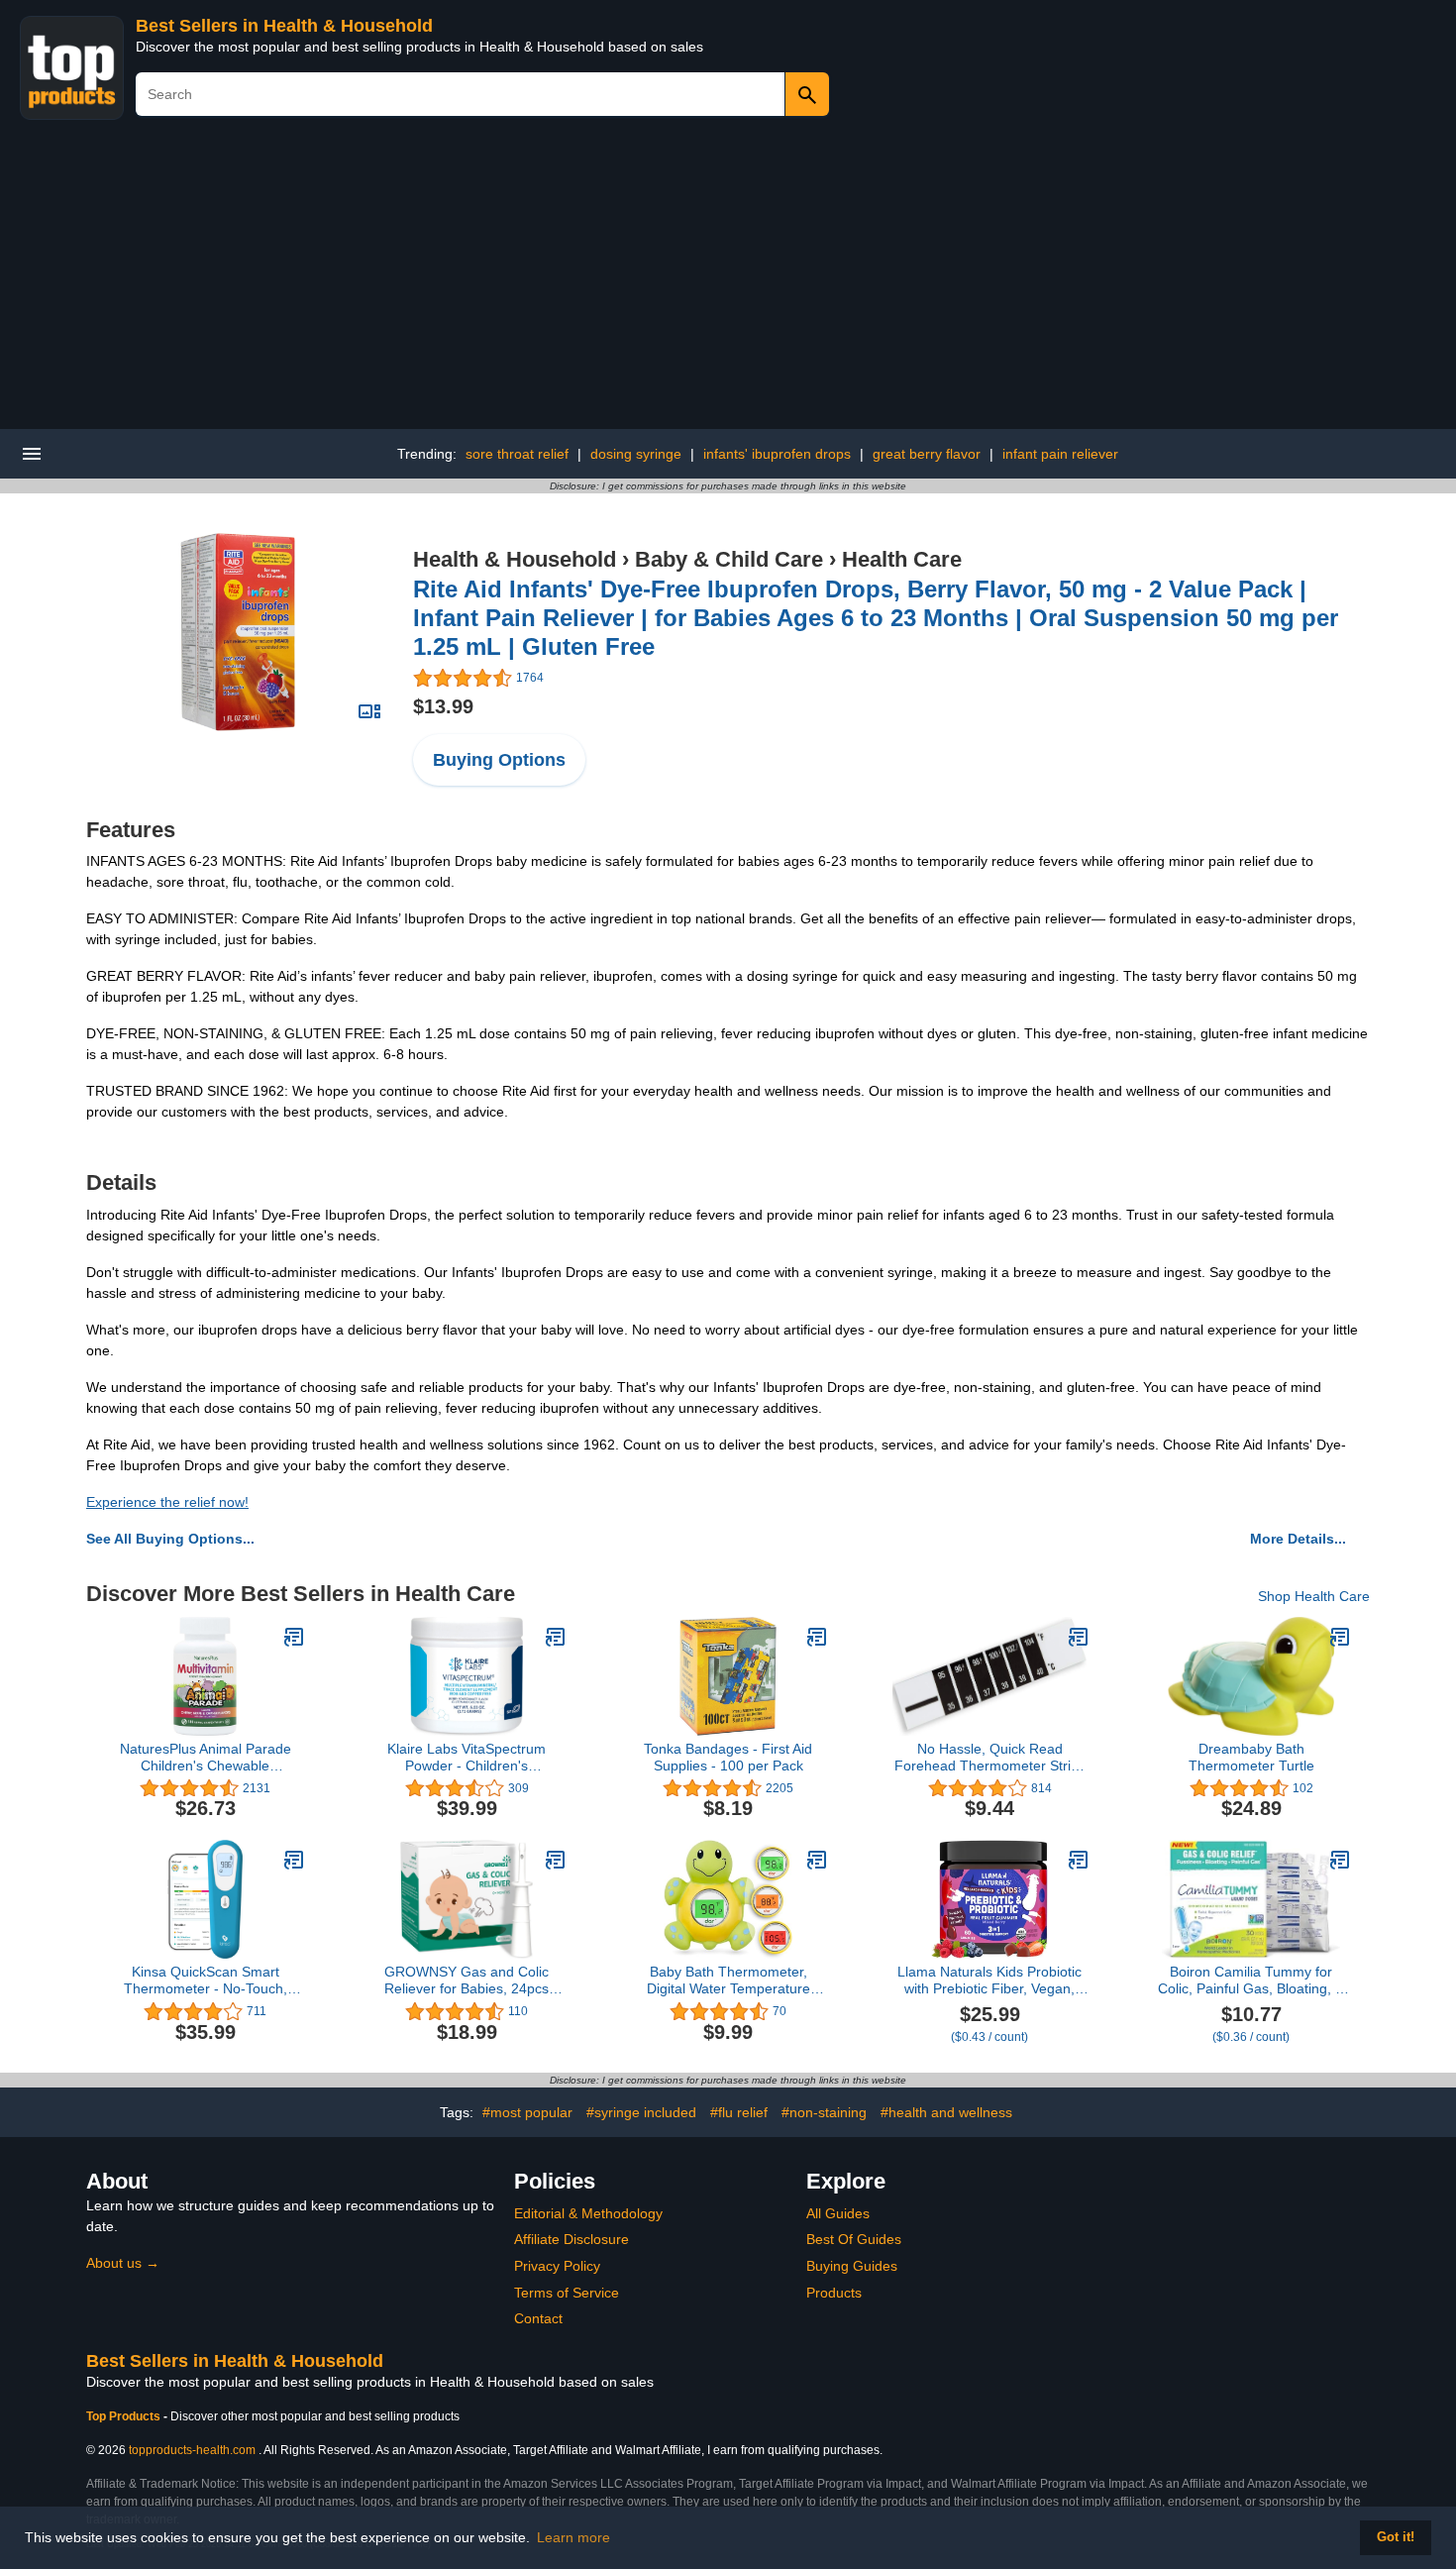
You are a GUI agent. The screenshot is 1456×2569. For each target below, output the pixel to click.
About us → (123, 2263)
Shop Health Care (1314, 1596)
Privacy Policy (557, 2266)
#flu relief (739, 2112)
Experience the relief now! (167, 1502)
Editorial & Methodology (588, 2213)
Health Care (902, 559)
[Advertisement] (728, 280)
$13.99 (443, 706)
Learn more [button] (573, 2537)
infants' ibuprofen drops (777, 454)
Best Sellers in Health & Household (284, 26)
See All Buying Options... (170, 1539)
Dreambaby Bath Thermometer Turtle (1251, 1757)
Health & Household (515, 559)
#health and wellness (946, 2112)
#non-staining (824, 2112)
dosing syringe (636, 454)
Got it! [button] (1396, 2537)
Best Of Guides (854, 2239)
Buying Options (499, 760)
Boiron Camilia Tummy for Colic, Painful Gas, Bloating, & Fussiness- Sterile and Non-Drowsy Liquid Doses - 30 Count (1251, 1980)
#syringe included (641, 2112)
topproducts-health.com (192, 2450)
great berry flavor (927, 454)
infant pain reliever (1060, 454)
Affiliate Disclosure (572, 2239)
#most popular (527, 2112)
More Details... (1298, 1539)
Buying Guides (852, 2266)
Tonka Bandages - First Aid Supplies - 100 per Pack (728, 1757)
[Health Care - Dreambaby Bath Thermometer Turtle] (1340, 1637)
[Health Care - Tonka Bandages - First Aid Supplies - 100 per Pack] (817, 1637)
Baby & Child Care (729, 559)
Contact (538, 2318)
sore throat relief (517, 454)
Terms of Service (567, 2293)
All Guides (838, 2213)
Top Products (125, 2416)
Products (834, 2293)
